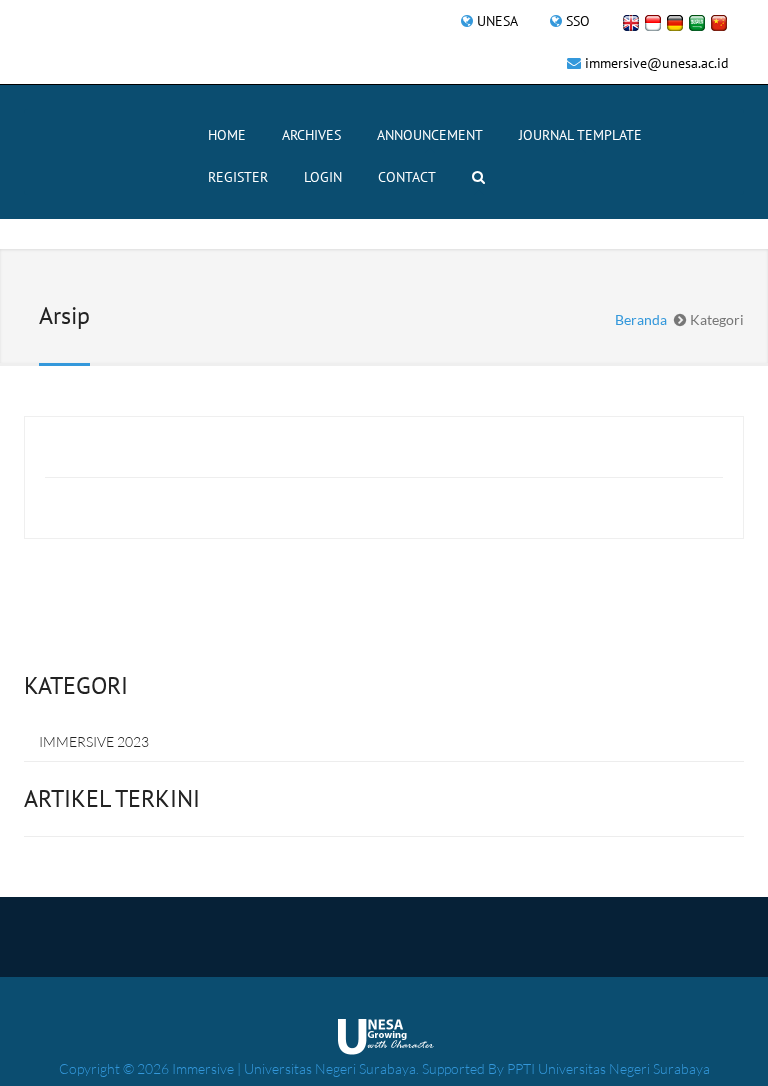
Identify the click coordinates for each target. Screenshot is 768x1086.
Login (323, 177)
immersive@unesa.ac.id (657, 63)
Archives (311, 135)
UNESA (497, 21)
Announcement (430, 135)
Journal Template (580, 135)
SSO (578, 21)
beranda (641, 319)
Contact (407, 177)
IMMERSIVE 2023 (94, 741)
